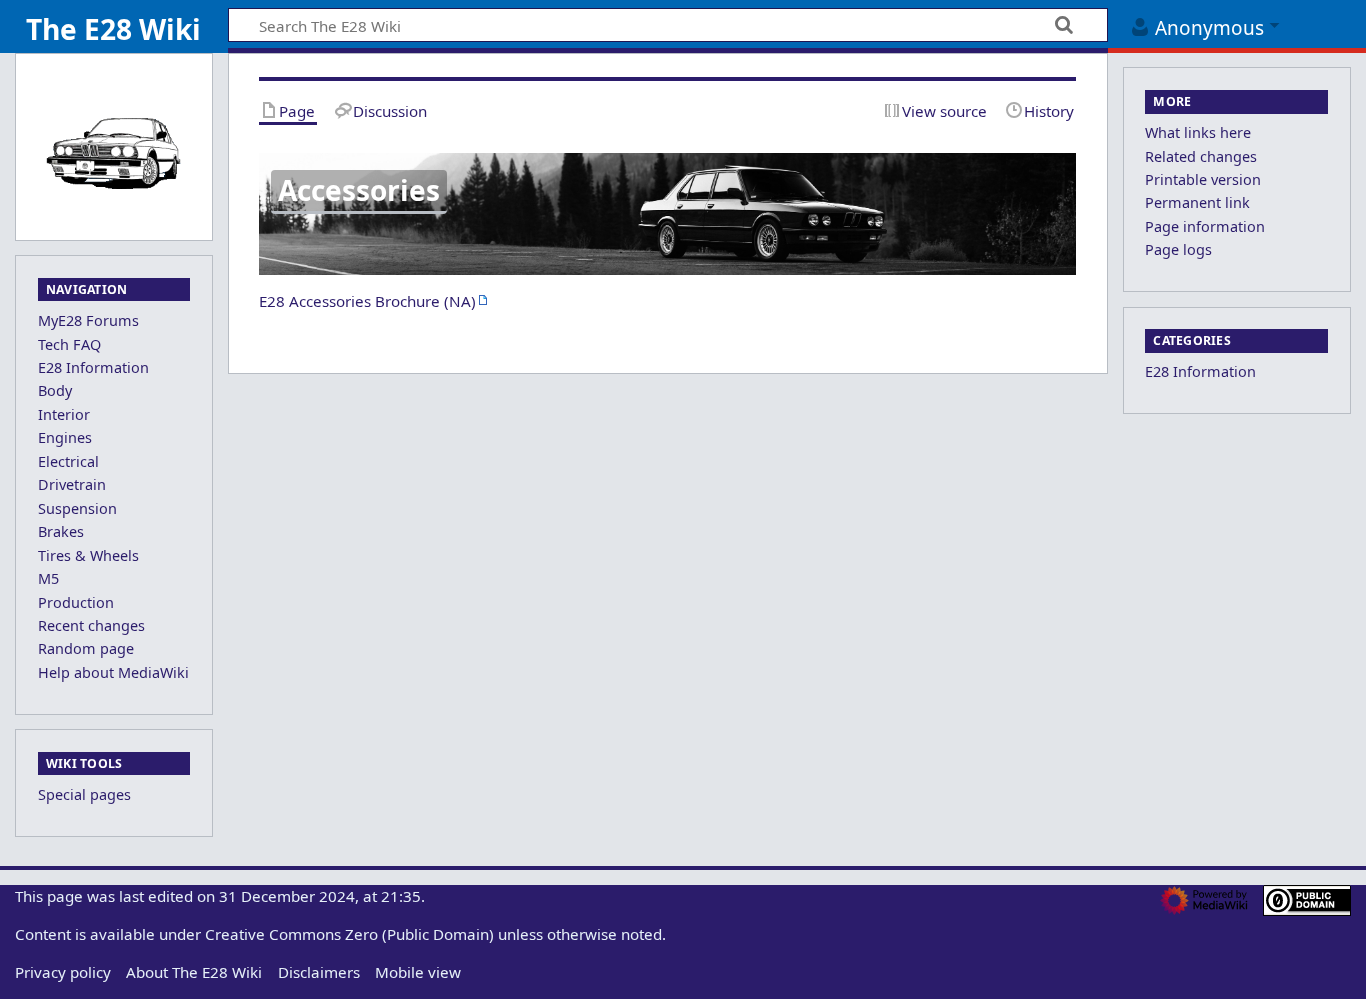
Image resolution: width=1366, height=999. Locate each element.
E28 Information (1200, 371)
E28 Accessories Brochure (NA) (367, 301)
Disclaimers (319, 972)
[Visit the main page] (114, 152)
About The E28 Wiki (194, 972)
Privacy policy (63, 972)
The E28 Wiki (113, 29)
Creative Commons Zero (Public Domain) (349, 934)
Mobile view (418, 972)
